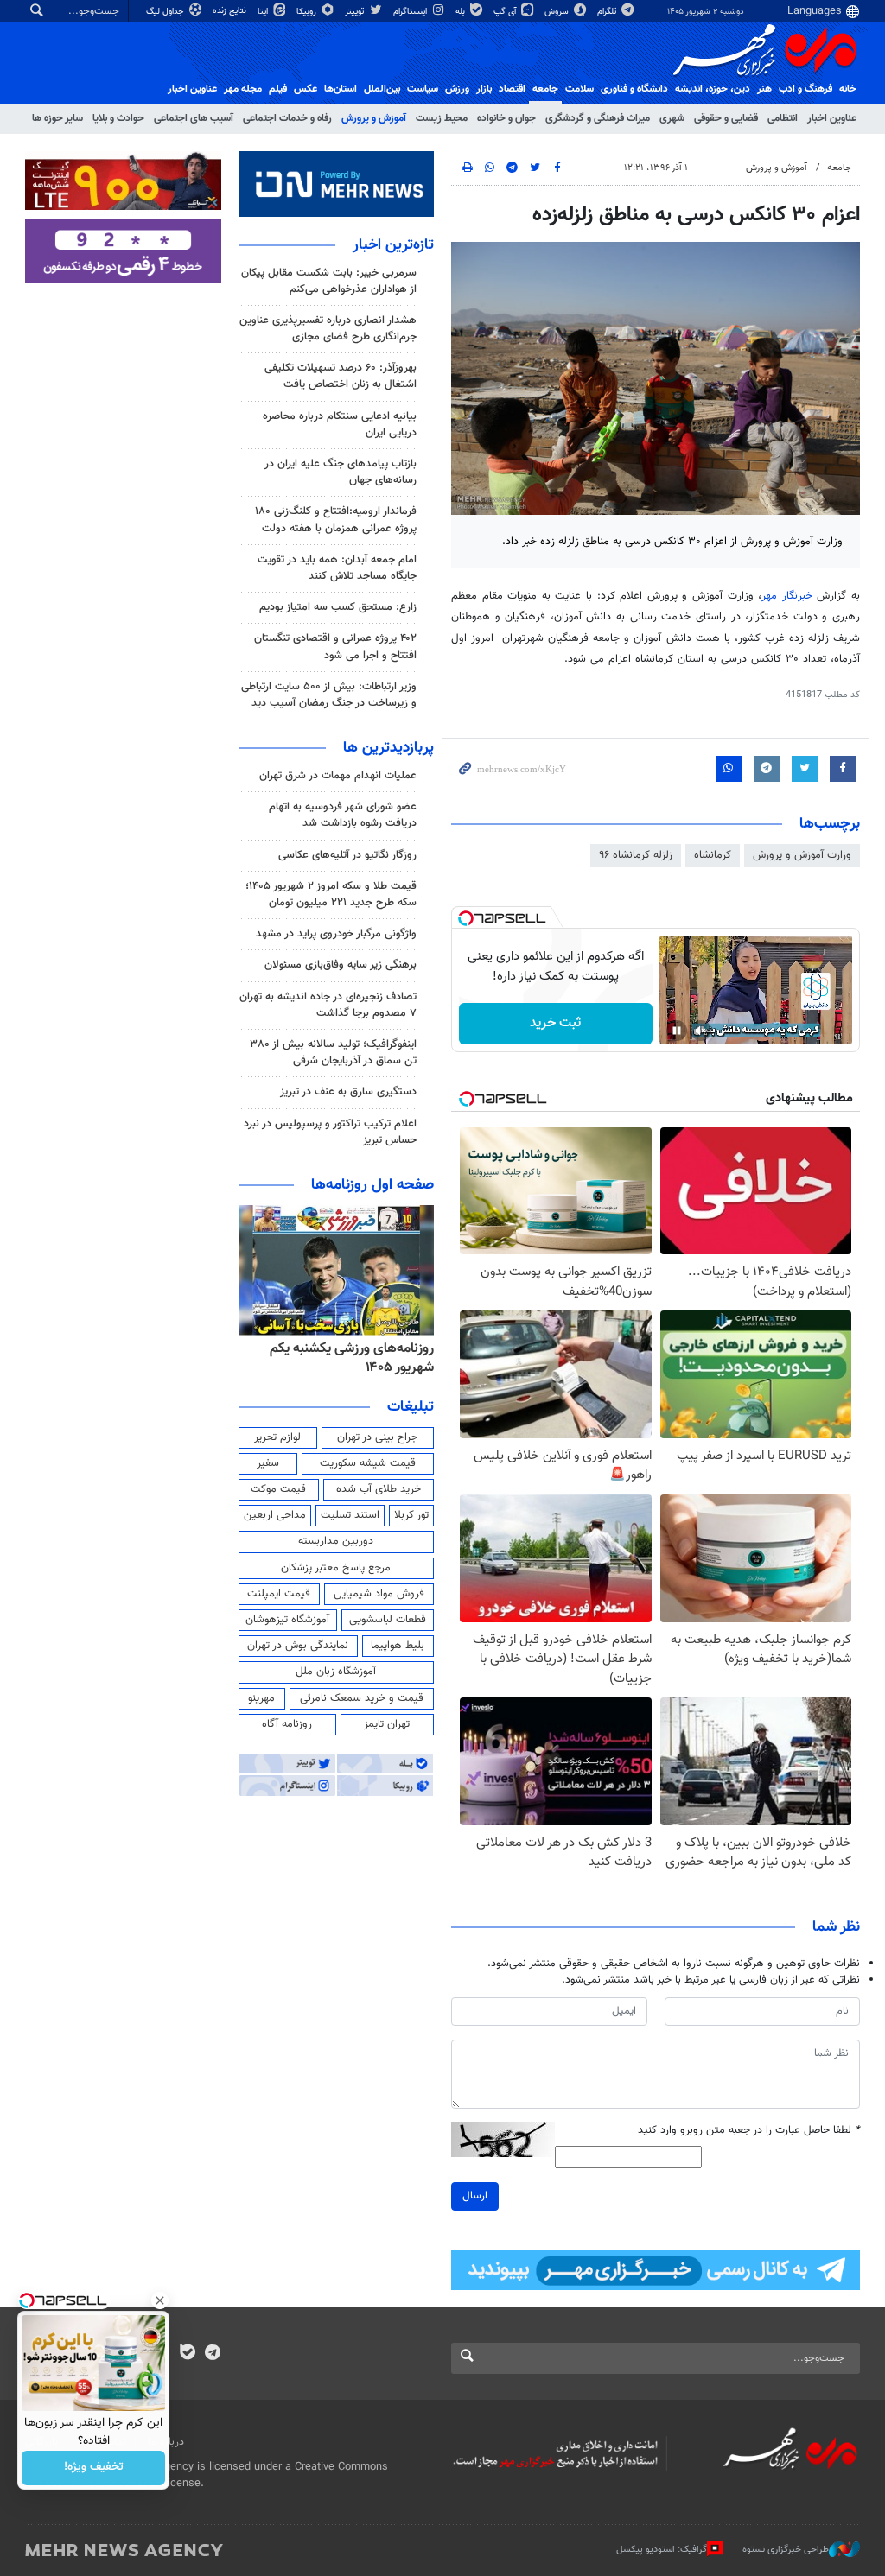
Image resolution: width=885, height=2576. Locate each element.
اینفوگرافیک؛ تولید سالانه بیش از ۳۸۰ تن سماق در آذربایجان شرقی (333, 1053)
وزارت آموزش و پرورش (802, 855)
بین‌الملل (382, 89)
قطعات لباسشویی (388, 1620)
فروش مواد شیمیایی (379, 1594)
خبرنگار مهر (787, 596)
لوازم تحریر (277, 1437)
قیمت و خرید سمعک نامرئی (362, 1698)
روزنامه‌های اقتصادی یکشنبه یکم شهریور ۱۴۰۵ (347, 1358)
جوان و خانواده (506, 118)
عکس (306, 89)
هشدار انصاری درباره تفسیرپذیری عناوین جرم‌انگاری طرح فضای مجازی (328, 329)
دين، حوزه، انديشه (713, 89)
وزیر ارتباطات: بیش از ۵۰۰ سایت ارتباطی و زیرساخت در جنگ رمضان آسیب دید (329, 695)
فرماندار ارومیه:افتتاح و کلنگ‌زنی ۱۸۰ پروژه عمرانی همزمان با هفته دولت (336, 520)
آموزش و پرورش (374, 118)
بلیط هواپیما (398, 1646)
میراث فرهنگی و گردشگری (598, 118)
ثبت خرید (555, 1023)
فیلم (278, 89)
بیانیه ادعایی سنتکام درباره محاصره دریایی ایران (340, 425)
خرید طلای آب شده (379, 1489)
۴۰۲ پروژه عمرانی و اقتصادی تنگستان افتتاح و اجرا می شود (335, 647)
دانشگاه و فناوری (634, 89)
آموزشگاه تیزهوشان (287, 1620)
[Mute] (701, 1031)
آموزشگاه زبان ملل (336, 1672)
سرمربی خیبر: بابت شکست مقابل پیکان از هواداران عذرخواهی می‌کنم (329, 281)
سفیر (268, 1463)
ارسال (475, 2196)
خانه (848, 89)
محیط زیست (442, 118)
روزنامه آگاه (287, 1724)
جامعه (545, 89)
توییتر (356, 12)
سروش (558, 12)
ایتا (264, 12)
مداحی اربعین (275, 1515)
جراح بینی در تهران (377, 1437)
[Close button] (160, 2300)
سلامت (579, 89)
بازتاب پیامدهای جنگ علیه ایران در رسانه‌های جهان (341, 472)
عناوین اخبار (832, 118)
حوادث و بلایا (118, 118)
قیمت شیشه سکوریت (368, 1463)
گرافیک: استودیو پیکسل (662, 2549)
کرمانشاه (713, 855)
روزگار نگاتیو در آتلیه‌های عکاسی (347, 855)
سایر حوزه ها (57, 118)
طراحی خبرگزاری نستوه (786, 2549)
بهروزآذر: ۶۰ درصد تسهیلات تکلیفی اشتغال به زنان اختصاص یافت (341, 376)
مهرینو (261, 1698)
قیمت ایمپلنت (279, 1594)
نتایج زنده (231, 11)
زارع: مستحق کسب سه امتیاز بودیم (338, 607)
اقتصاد (512, 89)
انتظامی (783, 118)
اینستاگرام (411, 12)
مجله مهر (243, 89)
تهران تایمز (387, 1724)
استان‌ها (341, 89)
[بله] (187, 2354)
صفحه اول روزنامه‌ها (372, 1185)
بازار (484, 89)
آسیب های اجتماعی (194, 118)
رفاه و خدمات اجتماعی (287, 118)
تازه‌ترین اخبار (393, 245)
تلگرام (608, 12)
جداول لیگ (166, 12)
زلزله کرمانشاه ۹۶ (636, 855)
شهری (672, 118)
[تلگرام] (212, 2354)
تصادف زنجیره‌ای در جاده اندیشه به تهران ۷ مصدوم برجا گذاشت (328, 1005)
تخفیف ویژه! (94, 2468)
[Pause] (677, 1031)
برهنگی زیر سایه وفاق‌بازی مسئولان (341, 965)
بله (462, 12)
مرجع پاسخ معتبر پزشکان (336, 1568)
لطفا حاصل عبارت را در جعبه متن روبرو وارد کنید (749, 2131)
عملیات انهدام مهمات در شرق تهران (338, 776)
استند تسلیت (350, 1515)
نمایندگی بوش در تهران (298, 1646)
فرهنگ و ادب (805, 89)
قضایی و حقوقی (726, 118)
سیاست (423, 89)
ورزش (457, 89)
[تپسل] (466, 918)
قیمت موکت (278, 1489)
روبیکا (308, 12)
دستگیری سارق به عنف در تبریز (348, 1092)
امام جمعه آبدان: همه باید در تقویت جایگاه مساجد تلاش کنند (337, 568)
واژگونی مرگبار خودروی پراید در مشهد (336, 934)
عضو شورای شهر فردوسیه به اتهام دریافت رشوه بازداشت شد (343, 815)
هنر (764, 89)
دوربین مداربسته (336, 1541)
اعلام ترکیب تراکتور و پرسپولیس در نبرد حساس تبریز (330, 1132)
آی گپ (506, 12)
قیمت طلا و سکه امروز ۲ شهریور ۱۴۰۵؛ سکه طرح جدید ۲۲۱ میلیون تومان (331, 895)
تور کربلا (411, 1515)
